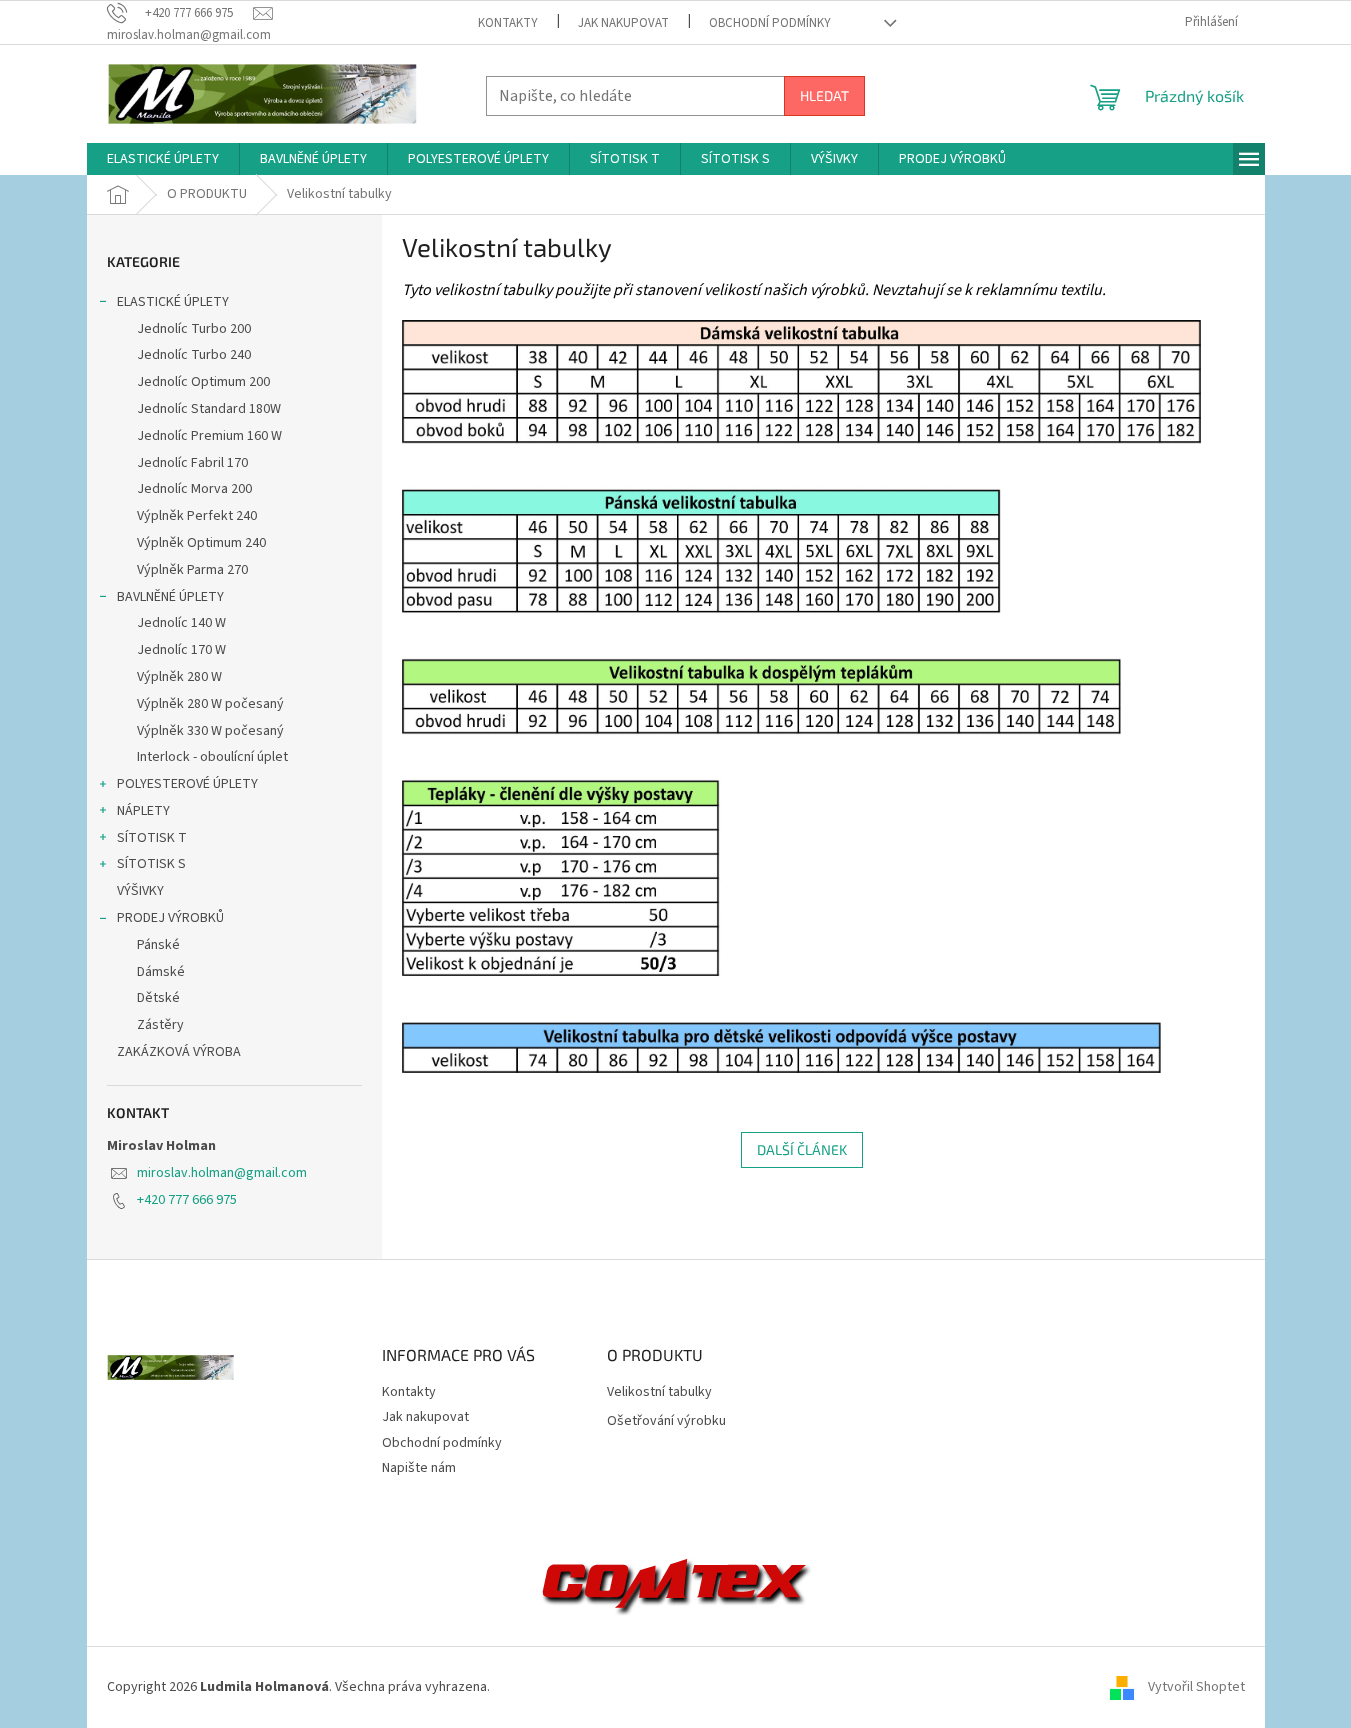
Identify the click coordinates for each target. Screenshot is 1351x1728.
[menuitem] (163, 159)
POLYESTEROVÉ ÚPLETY (187, 784)
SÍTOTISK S (151, 864)
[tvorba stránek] (676, 1582)
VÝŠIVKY (140, 891)
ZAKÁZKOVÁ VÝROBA (179, 1052)
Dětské (158, 998)
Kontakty (508, 23)
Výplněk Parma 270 (192, 570)
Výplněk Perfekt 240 (197, 516)
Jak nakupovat (623, 23)
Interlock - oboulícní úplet (212, 757)
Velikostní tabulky (659, 1392)
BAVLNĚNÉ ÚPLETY (170, 597)
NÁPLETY (143, 811)
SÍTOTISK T (152, 838)
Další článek (802, 1149)
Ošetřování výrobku (666, 1421)
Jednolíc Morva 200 (194, 489)
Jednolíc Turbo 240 (194, 355)
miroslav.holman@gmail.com (222, 1173)
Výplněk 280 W (179, 677)
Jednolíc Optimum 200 (203, 382)
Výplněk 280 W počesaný (210, 704)
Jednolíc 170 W (181, 650)
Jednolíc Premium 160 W (209, 436)
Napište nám (419, 1468)
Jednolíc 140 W (181, 623)
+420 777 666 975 (187, 1200)
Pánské (158, 945)
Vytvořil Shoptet (1196, 1687)
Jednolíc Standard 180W (209, 409)
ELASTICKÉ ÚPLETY (173, 302)
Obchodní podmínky (770, 23)
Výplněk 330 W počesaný (210, 731)
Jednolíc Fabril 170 (192, 463)
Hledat (824, 95)
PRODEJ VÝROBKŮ (170, 918)
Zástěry (160, 1025)
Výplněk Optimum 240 (201, 543)
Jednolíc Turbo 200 (194, 329)
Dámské (161, 972)
